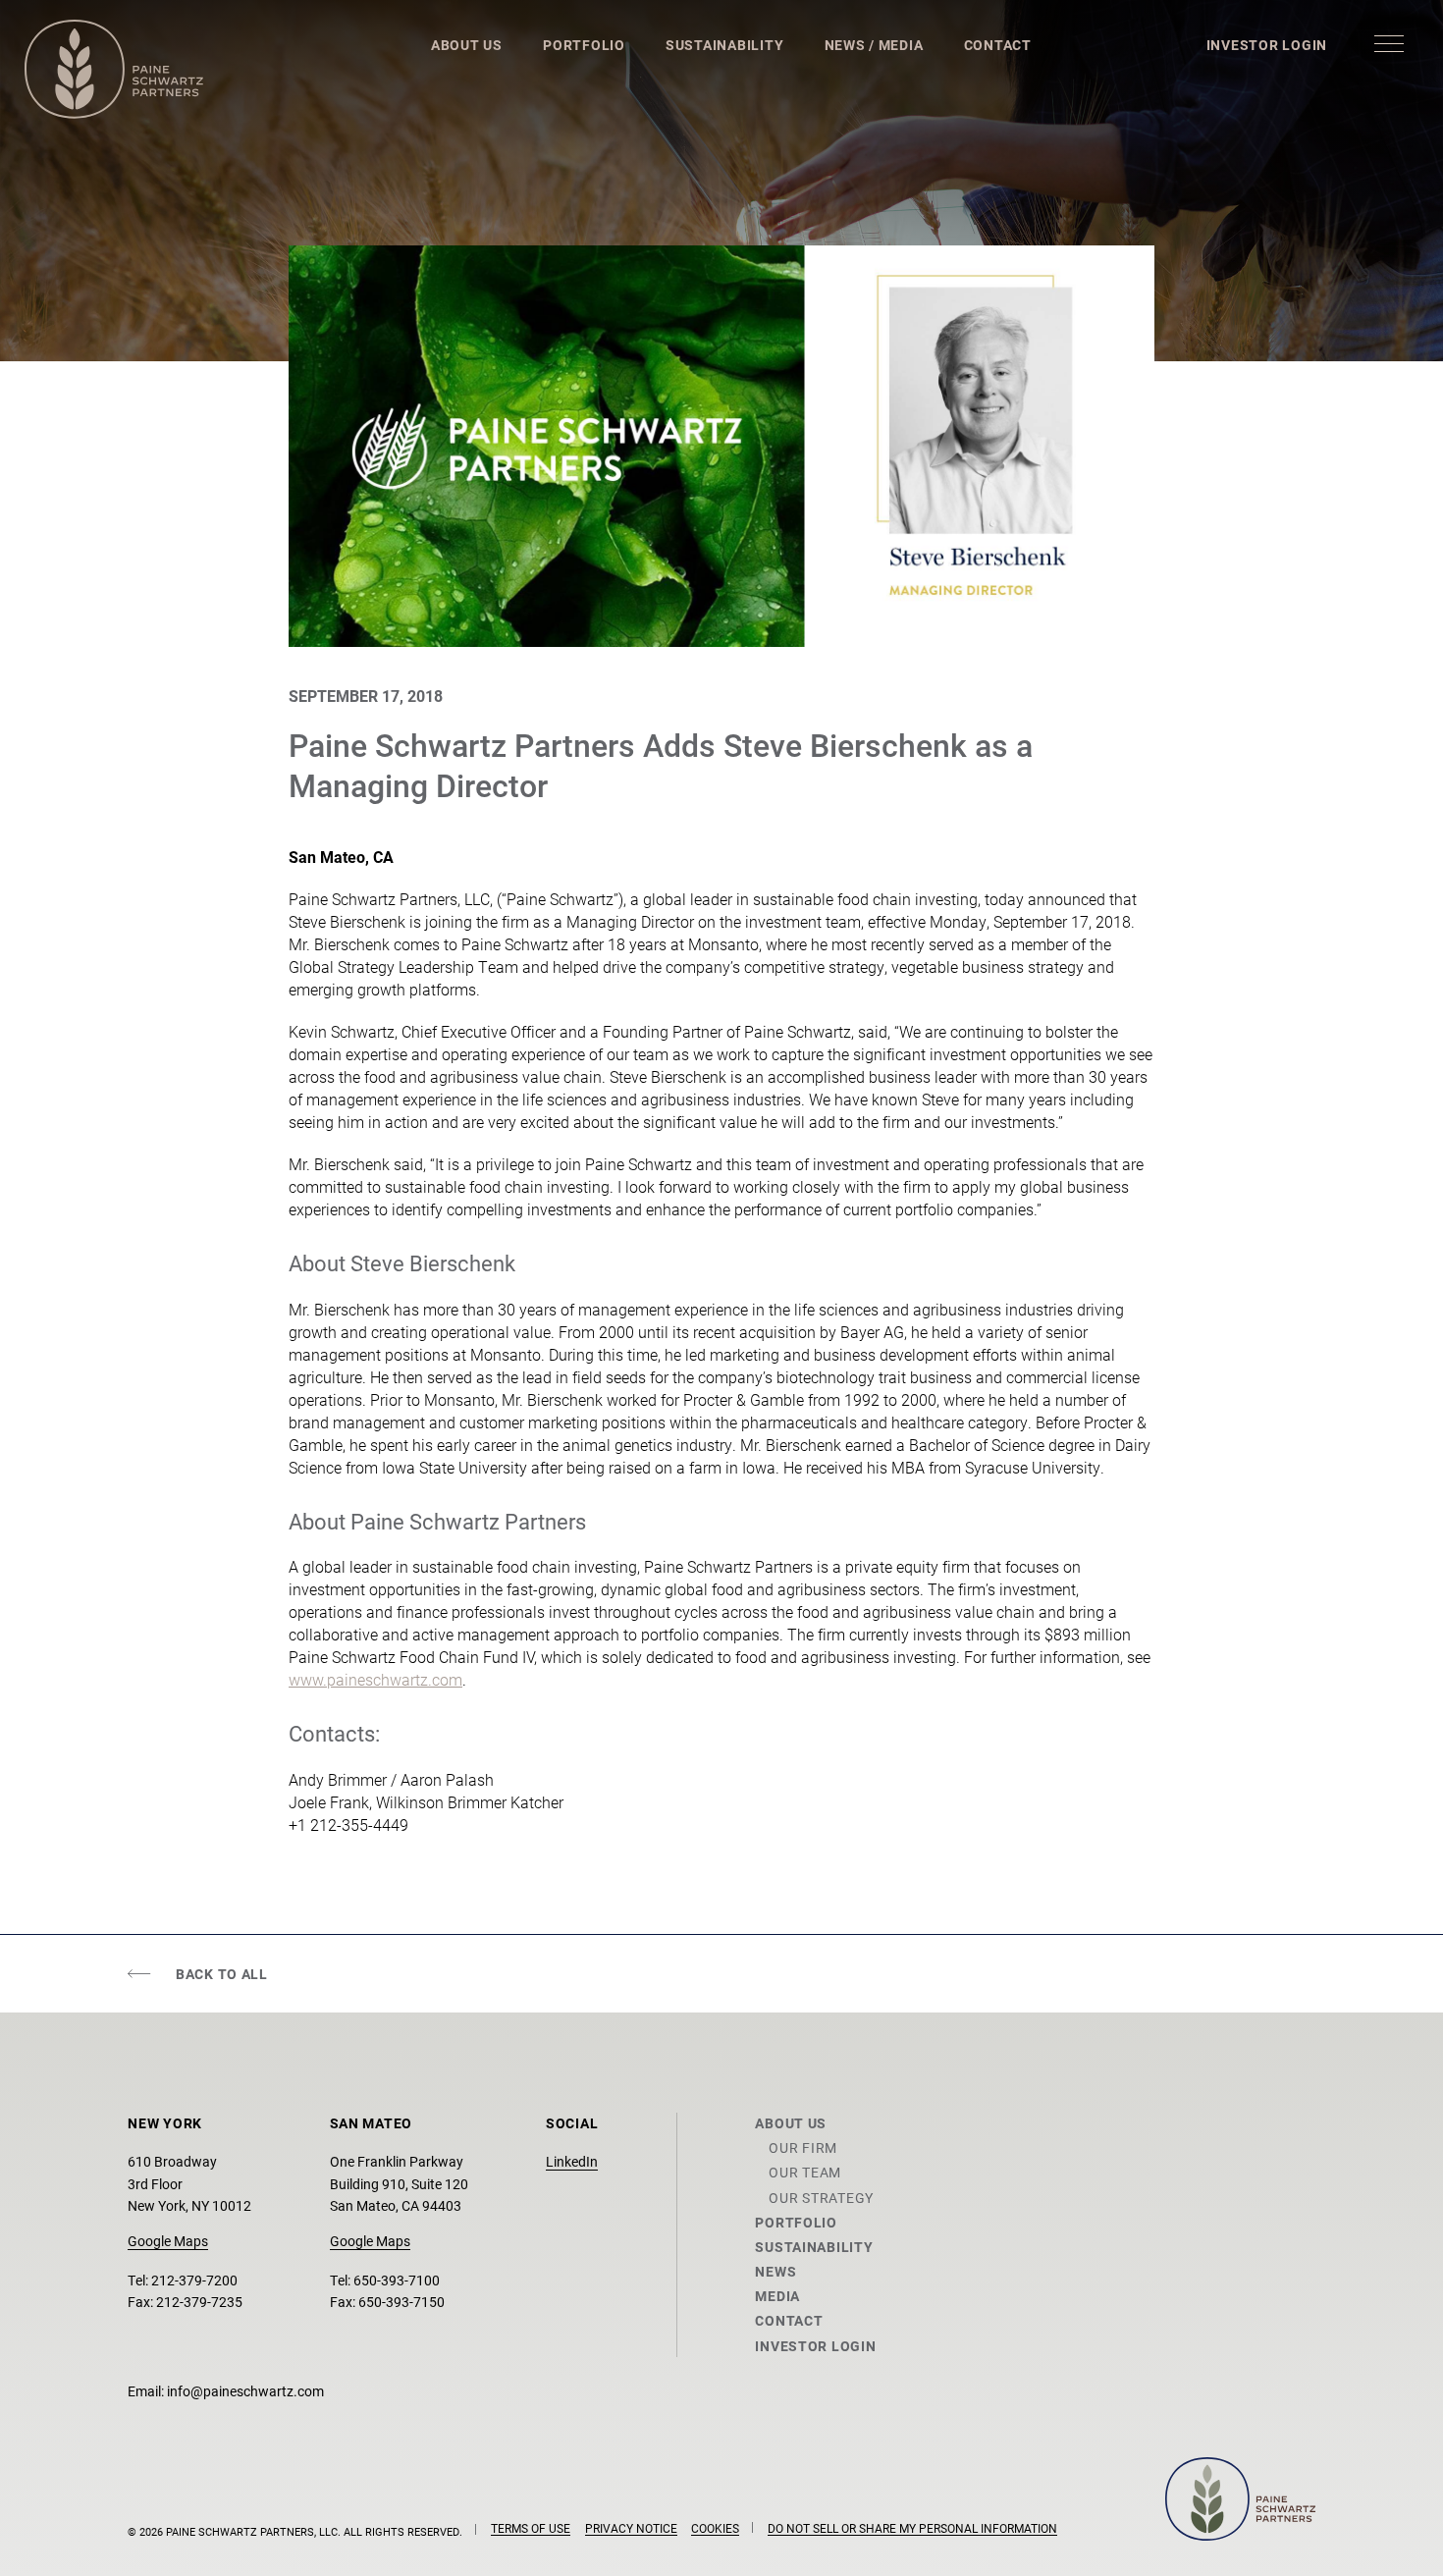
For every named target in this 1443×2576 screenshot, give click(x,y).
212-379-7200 (194, 2280)
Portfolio (584, 45)
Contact (998, 45)
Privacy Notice (631, 2528)
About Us (467, 45)
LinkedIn (572, 2161)
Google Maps (168, 2241)
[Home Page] (114, 69)
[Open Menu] (1389, 43)
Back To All (222, 1974)
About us (791, 2123)
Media (777, 2296)
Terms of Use (531, 2528)
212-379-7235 (199, 2302)
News (775, 2271)
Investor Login (1267, 45)
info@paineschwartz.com (245, 2391)
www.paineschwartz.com (375, 1679)
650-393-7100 (397, 2280)
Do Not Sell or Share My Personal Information (912, 2528)
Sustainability (724, 45)
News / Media (874, 45)
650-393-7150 (401, 2302)
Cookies (715, 2528)
